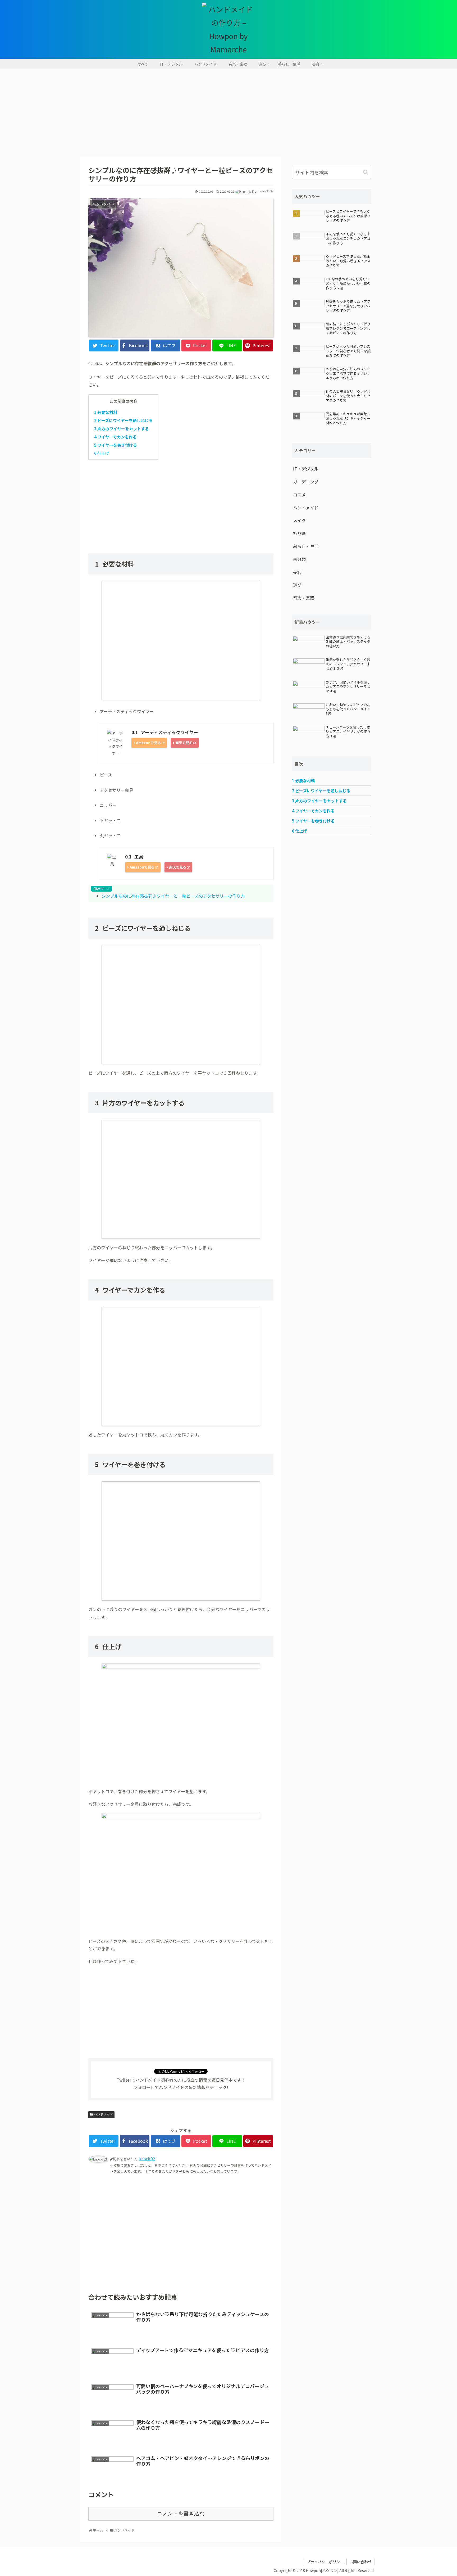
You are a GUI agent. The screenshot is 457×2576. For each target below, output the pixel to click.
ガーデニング (306, 482)
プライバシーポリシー (325, 2562)
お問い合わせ (360, 2562)
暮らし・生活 (306, 546)
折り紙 (299, 533)
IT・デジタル (306, 469)
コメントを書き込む (181, 2514)
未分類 (299, 559)
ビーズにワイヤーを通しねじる (123, 420)
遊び (297, 585)
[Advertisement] (229, 113)
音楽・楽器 (304, 598)
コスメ (299, 495)
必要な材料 (106, 412)
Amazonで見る (148, 743)
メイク (299, 520)
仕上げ (102, 453)
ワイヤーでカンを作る (115, 437)
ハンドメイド (103, 2114)
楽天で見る (184, 743)
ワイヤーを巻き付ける (116, 445)
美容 (297, 572)
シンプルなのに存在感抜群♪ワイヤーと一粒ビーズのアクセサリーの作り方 (173, 896)
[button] (366, 172)
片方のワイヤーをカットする (122, 429)
